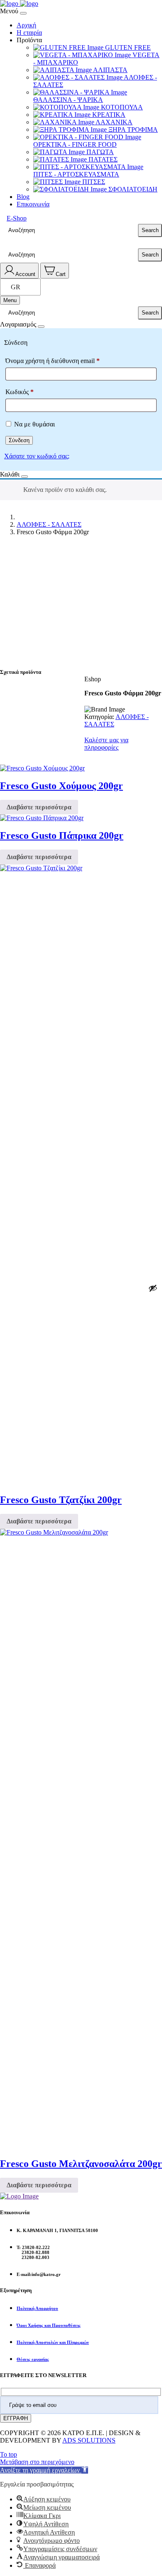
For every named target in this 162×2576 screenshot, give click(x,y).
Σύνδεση (19, 440)
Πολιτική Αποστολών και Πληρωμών (53, 2342)
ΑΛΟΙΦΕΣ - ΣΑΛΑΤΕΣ (49, 524)
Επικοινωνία (33, 204)
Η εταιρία (29, 33)
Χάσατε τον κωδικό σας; (37, 456)
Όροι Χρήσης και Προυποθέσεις (49, 2325)
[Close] (23, 13)
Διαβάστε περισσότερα (39, 807)
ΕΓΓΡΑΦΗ (16, 2418)
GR (16, 287)
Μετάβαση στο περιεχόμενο (37, 2462)
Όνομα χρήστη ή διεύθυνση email (53, 361)
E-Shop (17, 218)
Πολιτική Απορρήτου (37, 2308)
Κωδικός (20, 392)
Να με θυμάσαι (34, 424)
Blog (23, 197)
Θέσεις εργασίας (33, 2359)
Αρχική (26, 25)
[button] (44, 2470)
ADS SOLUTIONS (89, 2440)
